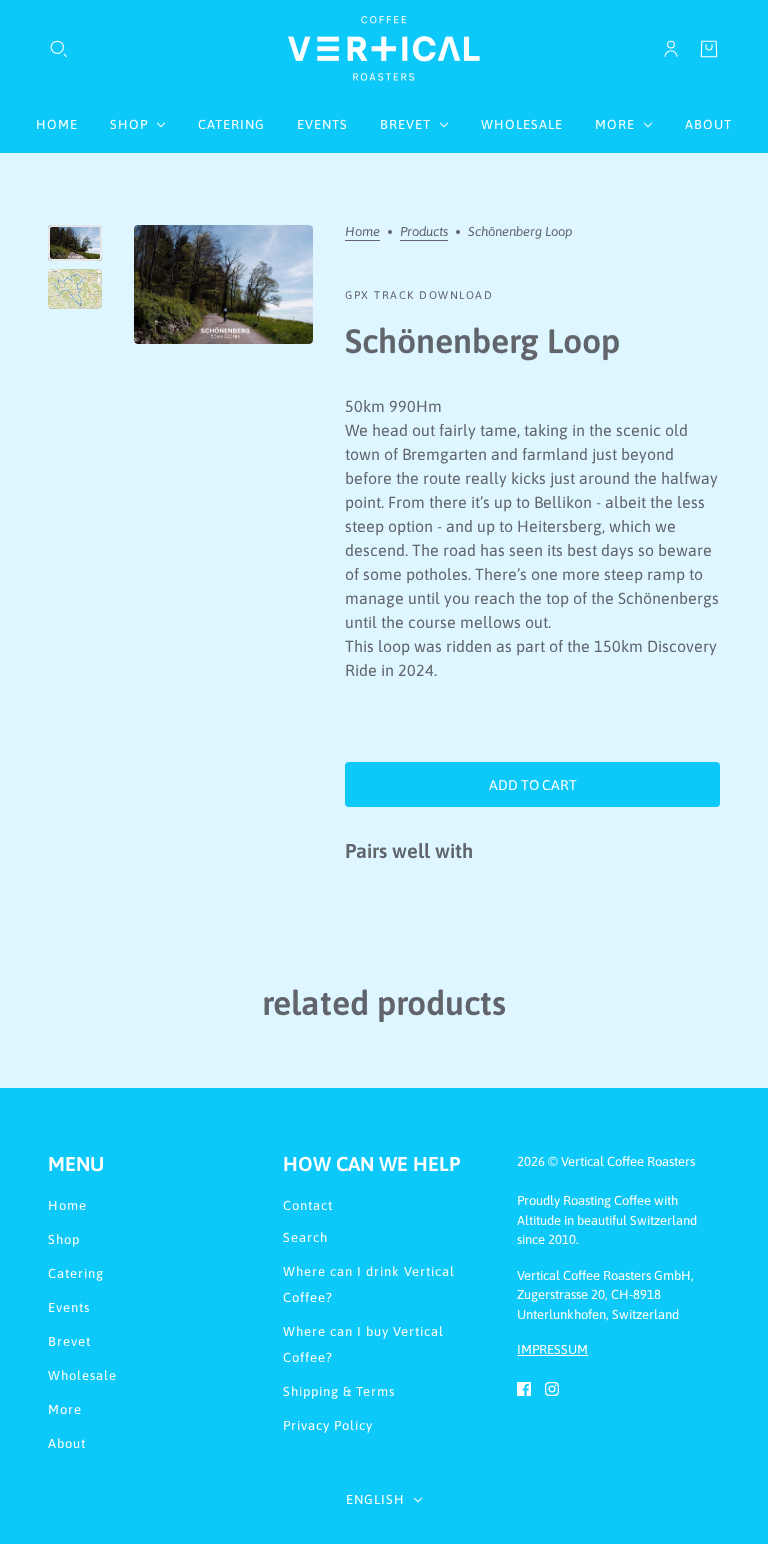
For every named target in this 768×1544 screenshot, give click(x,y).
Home (362, 232)
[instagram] (552, 1388)
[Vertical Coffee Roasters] (384, 48)
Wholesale (82, 1375)
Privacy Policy (328, 1425)
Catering (76, 1273)
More (65, 1409)
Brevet (69, 1341)
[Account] (671, 49)
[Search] (59, 49)
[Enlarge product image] (223, 284)
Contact (308, 1205)
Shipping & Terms (339, 1391)
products (424, 232)
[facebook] (524, 1388)
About (67, 1443)
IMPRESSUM (552, 1349)
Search (305, 1237)
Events (69, 1307)
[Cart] (709, 49)
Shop (64, 1239)
